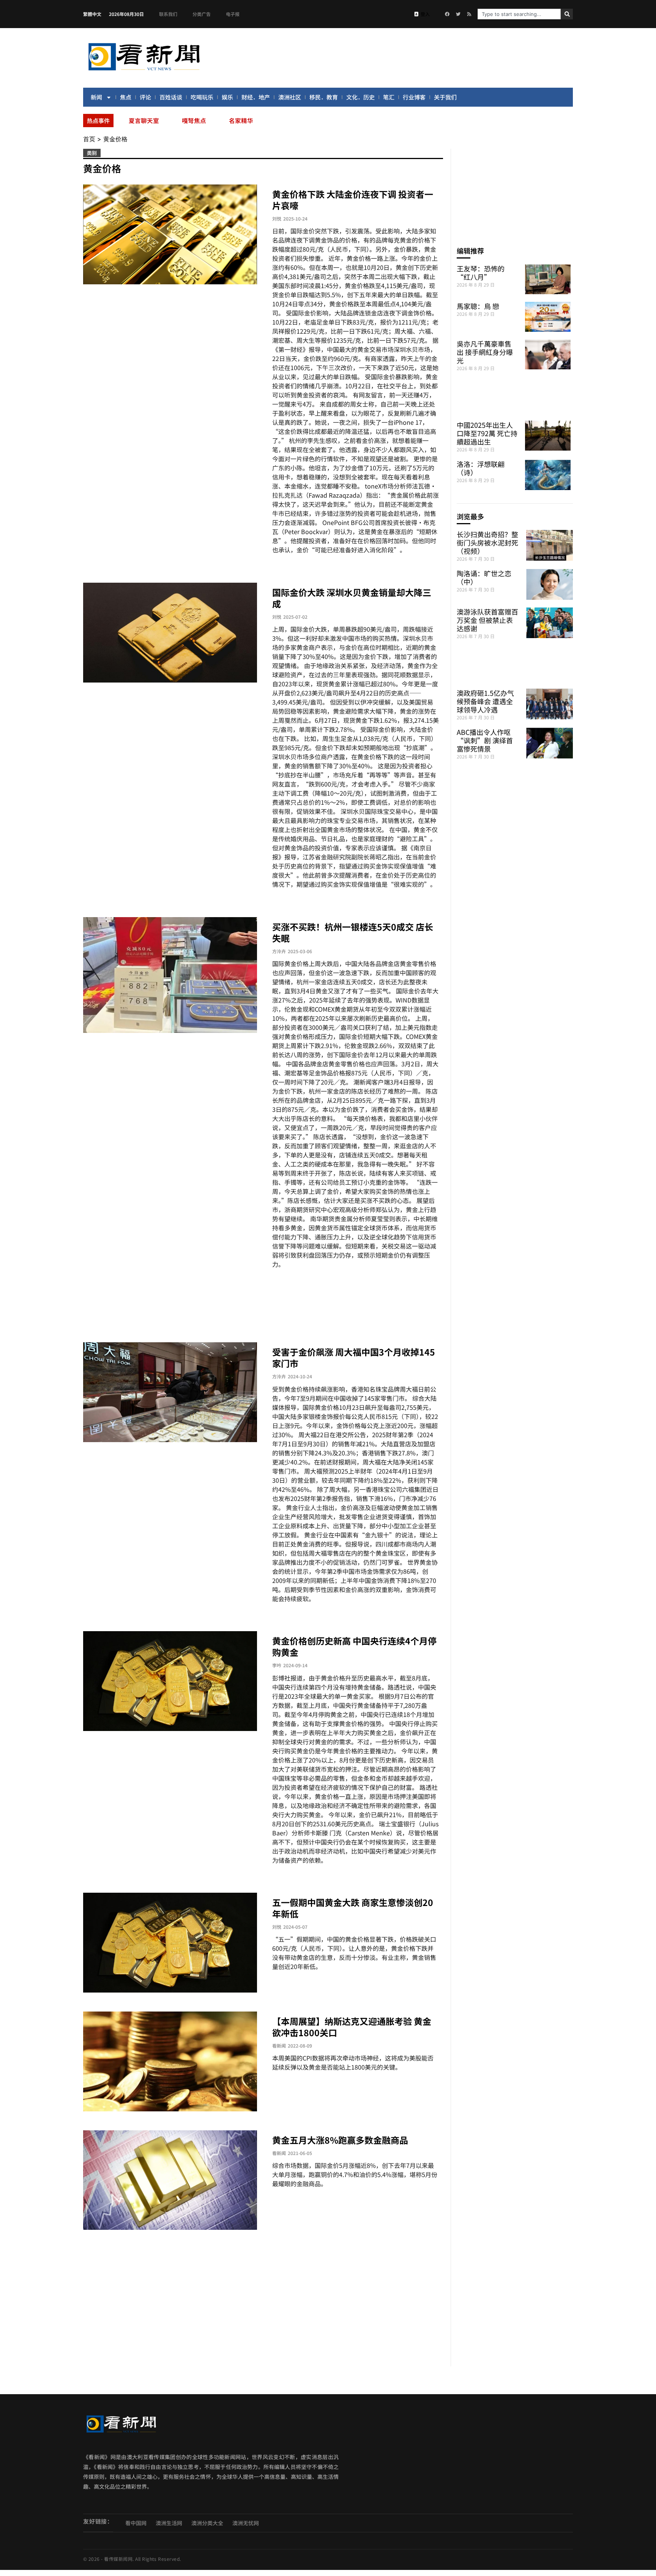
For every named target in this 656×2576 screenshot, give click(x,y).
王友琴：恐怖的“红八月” (481, 273)
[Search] (567, 14)
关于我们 (445, 97)
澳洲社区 (290, 97)
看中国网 (136, 2523)
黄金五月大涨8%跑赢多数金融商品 (340, 2140)
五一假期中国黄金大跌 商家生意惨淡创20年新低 (353, 1908)
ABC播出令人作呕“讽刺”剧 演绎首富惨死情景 (485, 740)
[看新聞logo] (144, 72)
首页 (89, 139)
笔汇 (389, 97)
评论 (145, 97)
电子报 (233, 14)
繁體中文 (92, 14)
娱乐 (227, 97)
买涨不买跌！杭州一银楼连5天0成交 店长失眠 (353, 932)
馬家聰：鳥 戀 (478, 306)
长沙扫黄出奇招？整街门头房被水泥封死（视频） (487, 542)
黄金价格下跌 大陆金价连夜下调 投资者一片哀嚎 (353, 200)
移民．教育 (324, 97)
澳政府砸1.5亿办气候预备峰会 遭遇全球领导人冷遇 (485, 701)
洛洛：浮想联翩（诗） (481, 468)
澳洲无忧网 (246, 2523)
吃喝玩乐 (202, 97)
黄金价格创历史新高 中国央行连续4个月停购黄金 (354, 1646)
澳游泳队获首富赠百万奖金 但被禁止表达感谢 (487, 620)
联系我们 (168, 14)
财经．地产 (256, 97)
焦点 (126, 97)
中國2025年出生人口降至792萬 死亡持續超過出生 (487, 433)
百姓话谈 (171, 97)
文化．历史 (360, 97)
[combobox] (519, 14)
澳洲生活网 (169, 2523)
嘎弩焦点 (194, 120)
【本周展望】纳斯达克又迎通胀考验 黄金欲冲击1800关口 (352, 2027)
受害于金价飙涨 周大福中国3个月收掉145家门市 (354, 1357)
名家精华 (241, 120)
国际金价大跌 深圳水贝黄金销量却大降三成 (352, 598)
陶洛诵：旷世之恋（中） (484, 577)
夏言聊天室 (144, 120)
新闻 (96, 97)
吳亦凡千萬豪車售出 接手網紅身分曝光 (485, 352)
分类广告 (202, 14)
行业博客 (414, 97)
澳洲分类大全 (207, 2523)
